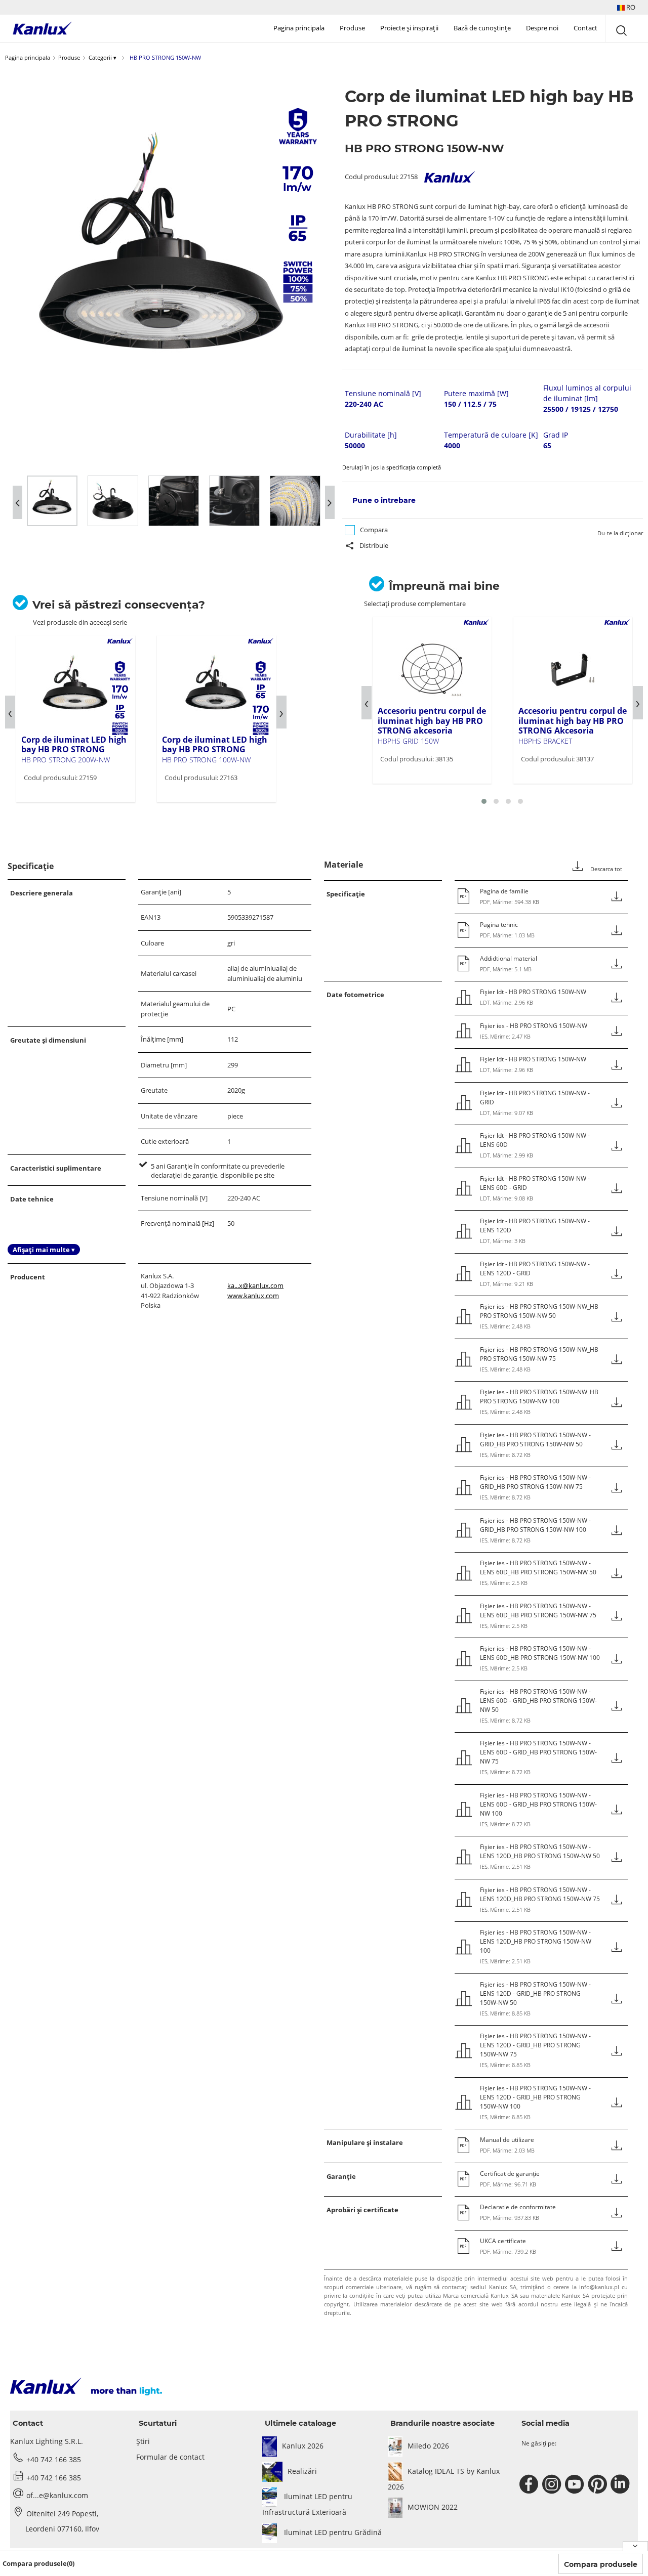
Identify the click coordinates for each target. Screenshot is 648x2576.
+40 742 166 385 (54, 2459)
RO (630, 7)
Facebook (530, 2484)
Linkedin (621, 2484)
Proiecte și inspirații (409, 28)
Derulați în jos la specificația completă (392, 467)
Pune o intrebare (384, 500)
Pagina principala (299, 28)
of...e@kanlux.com (57, 2495)
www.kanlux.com (253, 1296)
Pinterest (599, 2484)
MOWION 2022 (433, 2507)
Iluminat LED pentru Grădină (332, 2532)
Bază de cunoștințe (482, 28)
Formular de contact (170, 2457)
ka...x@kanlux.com (255, 1285)
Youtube (576, 2484)
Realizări (302, 2471)
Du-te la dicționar (620, 533)
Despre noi (542, 28)
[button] (626, 7)
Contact (585, 28)
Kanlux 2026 (303, 2446)
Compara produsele (601, 2564)
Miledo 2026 (428, 2446)
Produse (352, 28)
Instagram (553, 2484)
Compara (374, 530)
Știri (143, 2441)
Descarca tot (605, 869)
